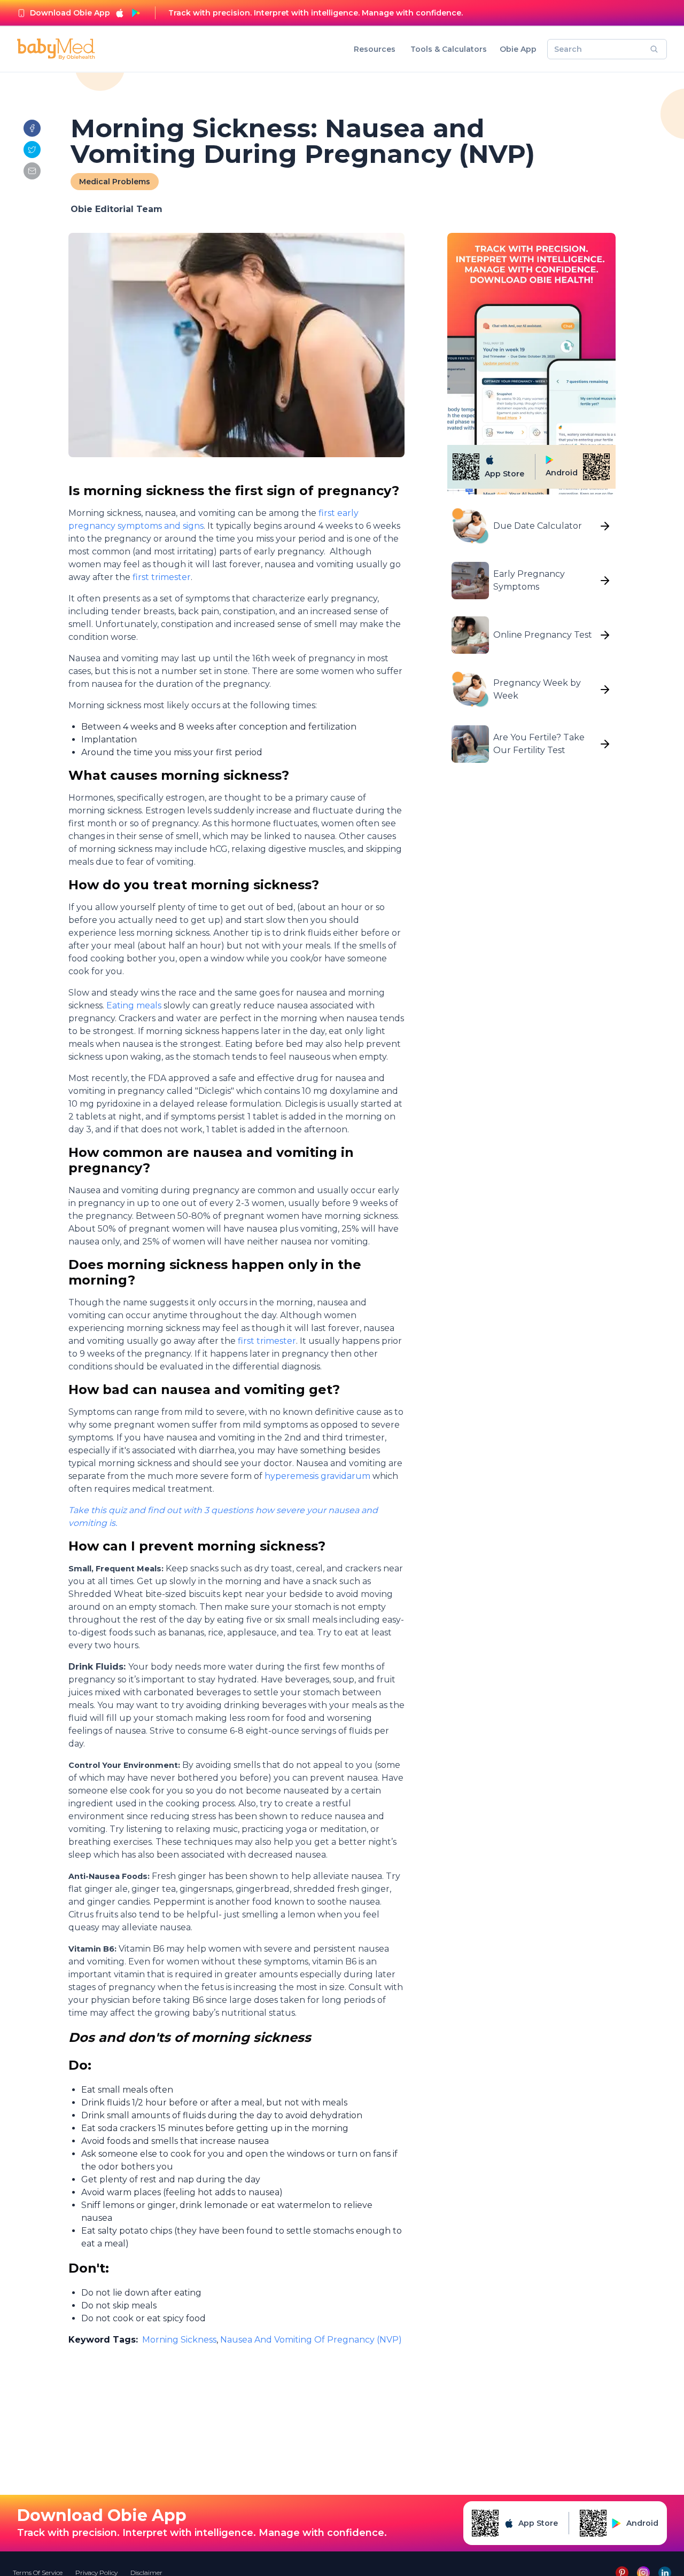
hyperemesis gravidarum (317, 1476)
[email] (32, 171)
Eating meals (134, 1005)
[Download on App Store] (120, 13)
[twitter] (32, 150)
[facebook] (32, 128)
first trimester (162, 577)
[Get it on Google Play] (136, 13)
